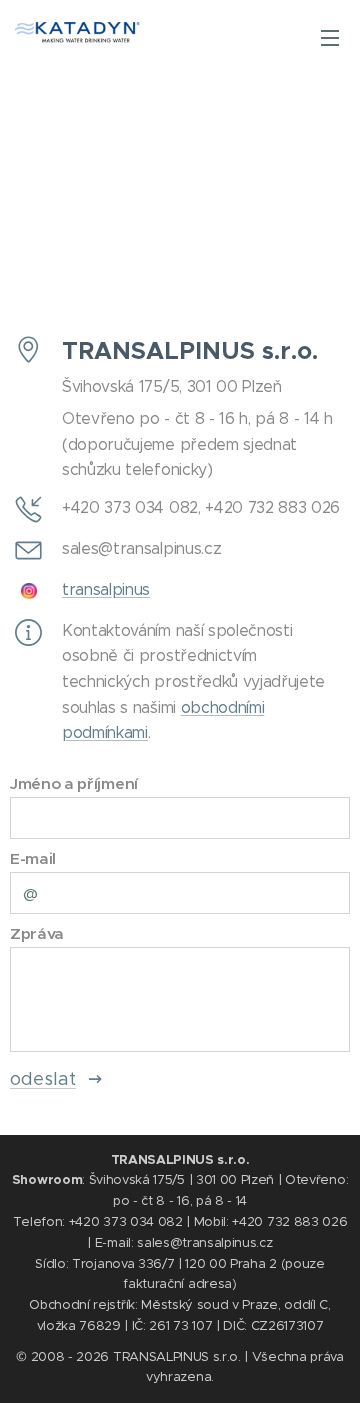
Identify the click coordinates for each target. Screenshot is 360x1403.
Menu (330, 37)
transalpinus (106, 589)
